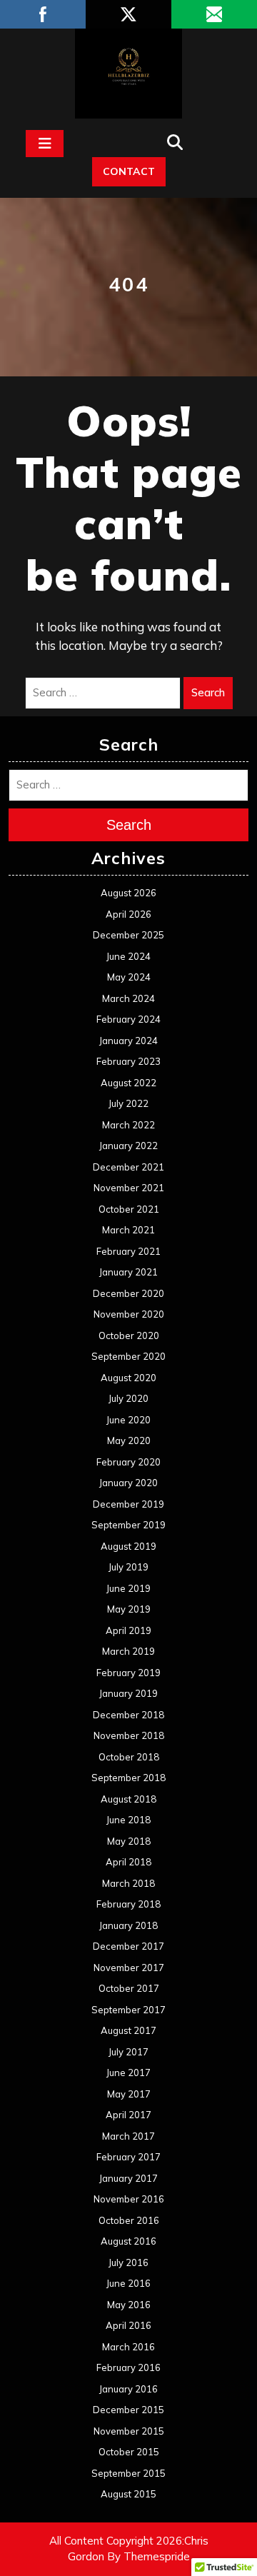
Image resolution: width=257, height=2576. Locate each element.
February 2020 (128, 1462)
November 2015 (129, 2431)
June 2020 (128, 1420)
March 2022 (128, 1125)
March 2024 (128, 998)
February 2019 (128, 1673)
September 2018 (128, 1778)
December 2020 (128, 1293)
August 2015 (128, 2494)
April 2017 (128, 2115)
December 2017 (128, 1946)
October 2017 (129, 1988)
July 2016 (128, 2262)
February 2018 (128, 1904)
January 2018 (128, 1925)
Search (208, 692)
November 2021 (129, 1188)
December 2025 (128, 935)
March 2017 (128, 2136)
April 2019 (128, 1630)
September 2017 (128, 2010)
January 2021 (128, 1272)
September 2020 (128, 1356)
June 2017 (128, 2073)
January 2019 (128, 1693)
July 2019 (128, 1567)
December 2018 (128, 1715)
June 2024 (128, 956)
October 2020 (129, 1335)
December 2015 (128, 2410)
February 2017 (128, 2157)
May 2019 (129, 1609)
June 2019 (128, 1588)
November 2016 (129, 2199)
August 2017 (128, 2030)
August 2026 (128, 893)
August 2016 (128, 2241)
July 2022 (128, 1103)
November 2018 (129, 1735)
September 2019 (128, 1525)
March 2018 (128, 1883)
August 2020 (128, 1378)
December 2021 (128, 1167)
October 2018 (129, 1757)
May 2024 (129, 977)
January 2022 (128, 1146)
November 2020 (129, 1314)
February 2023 (128, 1061)
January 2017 (128, 2178)
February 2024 (128, 1019)
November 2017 (129, 1968)
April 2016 (128, 2325)
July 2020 (128, 1398)
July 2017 (128, 2052)
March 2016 (128, 2347)
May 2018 (129, 1841)
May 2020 (129, 1440)
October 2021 (129, 1209)
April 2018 (128, 1862)
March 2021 (128, 1230)
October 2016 (129, 2220)
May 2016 (129, 2305)
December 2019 (128, 1504)
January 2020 (128, 1483)
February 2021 (128, 1251)
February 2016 (128, 2367)
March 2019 (128, 1651)
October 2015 (129, 2452)
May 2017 (129, 2094)
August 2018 (128, 1799)
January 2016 (128, 2389)
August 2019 (128, 1546)
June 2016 (128, 2283)
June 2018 (128, 1820)
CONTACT (129, 171)
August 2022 (128, 1083)
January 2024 (128, 1041)
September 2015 (128, 2473)
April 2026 (128, 914)
